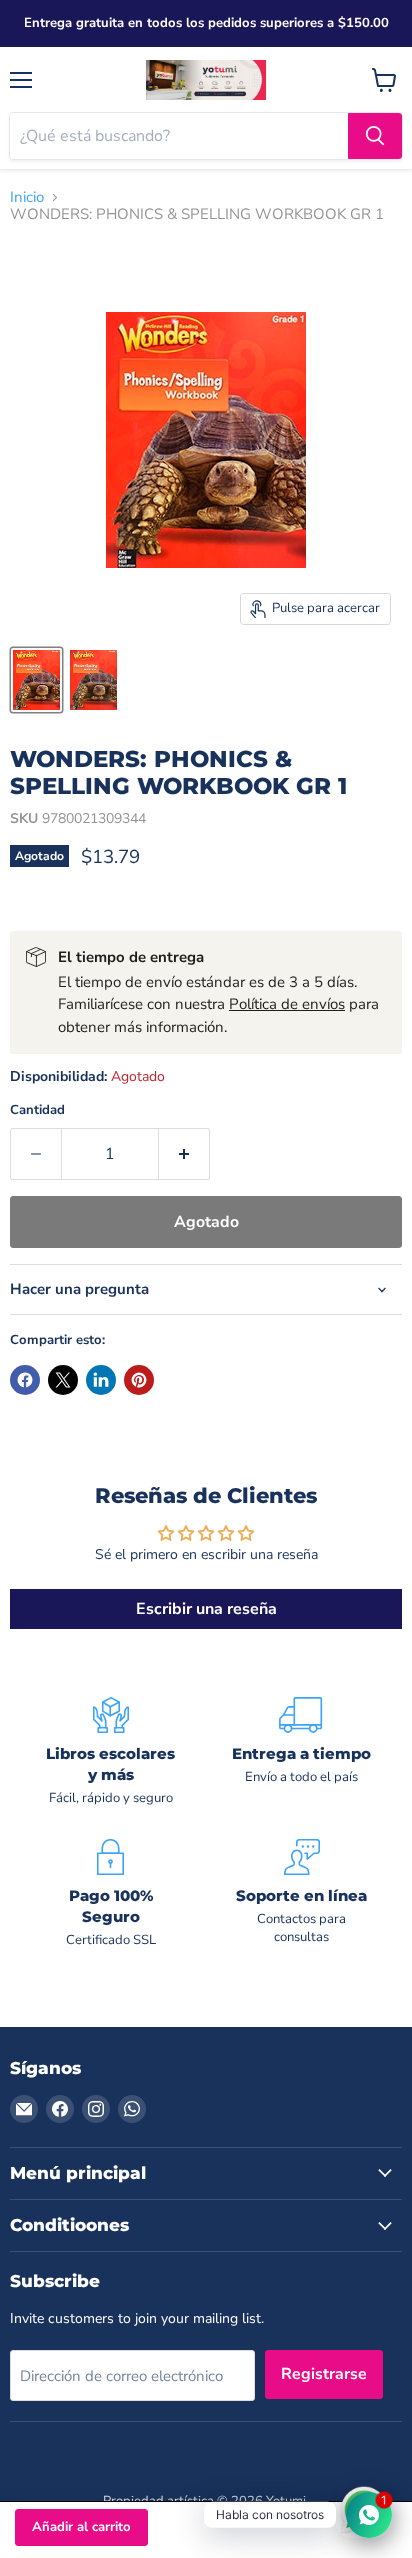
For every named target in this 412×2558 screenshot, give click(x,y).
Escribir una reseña (206, 1609)
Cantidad (37, 1110)
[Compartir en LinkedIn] (101, 1380)
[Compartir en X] (63, 1380)
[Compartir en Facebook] (25, 1380)
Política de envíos (287, 1004)
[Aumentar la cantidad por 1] (184, 1154)
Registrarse (324, 2374)
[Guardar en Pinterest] (139, 1380)
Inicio (27, 197)
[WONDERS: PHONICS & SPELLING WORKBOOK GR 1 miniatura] (36, 680)
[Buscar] (375, 136)
